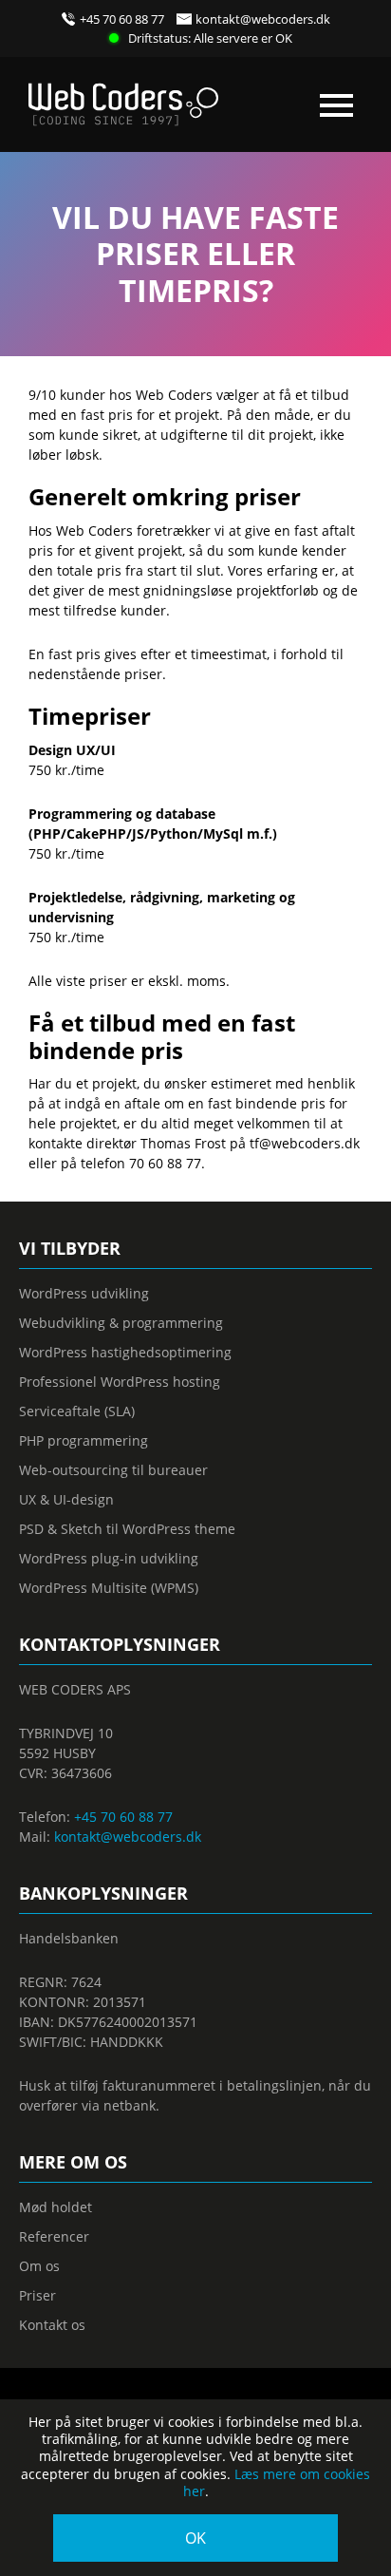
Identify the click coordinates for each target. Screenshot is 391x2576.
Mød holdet (56, 2207)
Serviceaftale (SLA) (77, 1411)
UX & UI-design (66, 1499)
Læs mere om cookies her (277, 2482)
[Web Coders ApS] (123, 97)
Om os (39, 2266)
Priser (37, 2295)
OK (195, 2538)
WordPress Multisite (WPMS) (109, 1588)
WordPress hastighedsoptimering (125, 1352)
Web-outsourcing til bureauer (113, 1470)
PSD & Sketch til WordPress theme (127, 1529)
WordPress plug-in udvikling (109, 1558)
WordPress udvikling (84, 1293)
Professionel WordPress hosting (120, 1382)
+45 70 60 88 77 (122, 19)
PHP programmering (84, 1440)
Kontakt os (52, 2325)
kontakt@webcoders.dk (263, 19)
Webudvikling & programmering (121, 1323)
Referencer (54, 2236)
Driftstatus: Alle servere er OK (210, 38)
